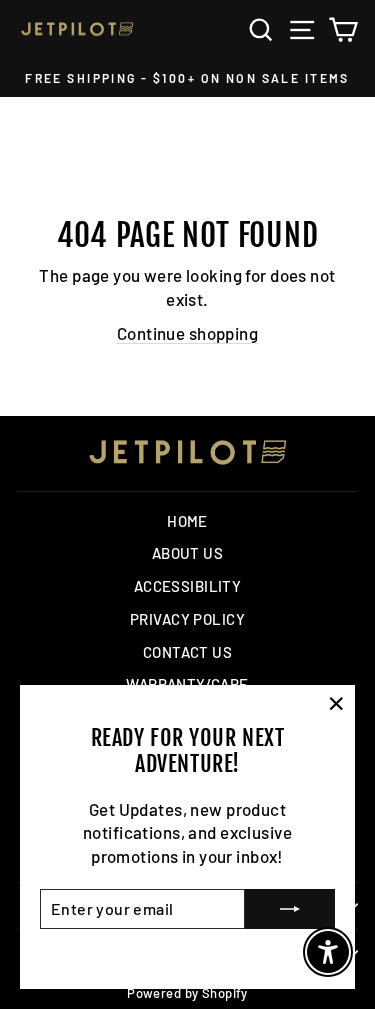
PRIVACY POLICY (187, 619)
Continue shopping (187, 333)
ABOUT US (187, 553)
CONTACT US (187, 652)
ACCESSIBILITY (188, 586)
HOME (187, 521)
